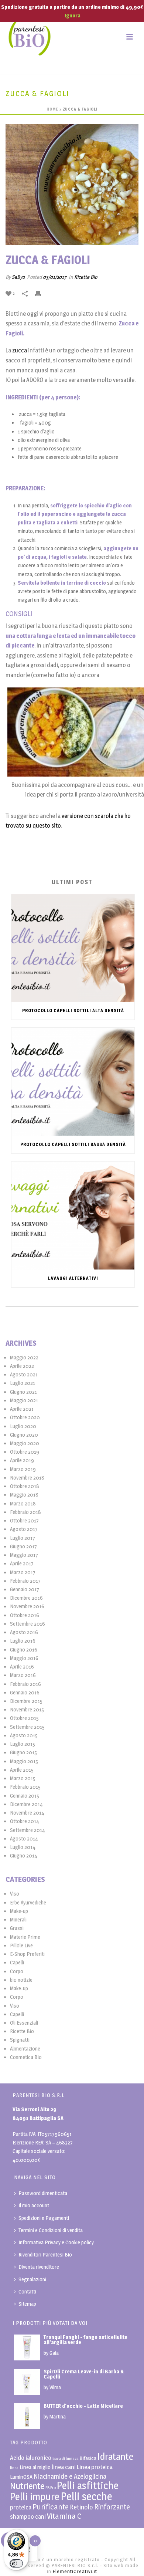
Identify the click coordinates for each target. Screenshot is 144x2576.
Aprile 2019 (22, 1460)
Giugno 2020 (24, 1435)
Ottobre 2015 (24, 1718)
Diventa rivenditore (39, 2267)
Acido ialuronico (31, 2458)
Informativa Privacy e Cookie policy (56, 2242)
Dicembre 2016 (26, 1598)
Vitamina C (64, 2516)
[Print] (42, 293)
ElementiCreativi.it (75, 2571)
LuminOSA (21, 2477)
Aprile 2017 (22, 1563)
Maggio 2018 (24, 1495)
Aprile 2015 (22, 1770)
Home (52, 109)
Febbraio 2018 (25, 1512)
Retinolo (81, 2507)
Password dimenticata (43, 2193)
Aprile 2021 (22, 1409)
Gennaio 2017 (25, 1589)
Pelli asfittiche (88, 2486)
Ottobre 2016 (25, 1615)
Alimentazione (25, 2048)
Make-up (19, 1911)
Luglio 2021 (23, 1383)
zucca (19, 350)
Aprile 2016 (22, 1666)
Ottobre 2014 (25, 1821)
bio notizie (21, 1980)
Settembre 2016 (28, 1624)
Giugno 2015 (23, 1752)
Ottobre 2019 (25, 1452)
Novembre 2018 (27, 1478)
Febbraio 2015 (25, 1787)
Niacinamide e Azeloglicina (70, 2476)
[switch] (16, 2563)
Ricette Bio (86, 277)
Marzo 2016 (23, 1675)
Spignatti (20, 2040)
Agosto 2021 (24, 1374)
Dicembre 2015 (26, 1701)
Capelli (17, 1962)
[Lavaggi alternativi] (73, 1216)
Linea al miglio (35, 2467)
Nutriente (27, 2486)
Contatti (27, 2291)
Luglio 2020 (23, 1426)
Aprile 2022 (22, 1366)
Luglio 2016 (23, 1641)
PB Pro (51, 2488)
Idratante (115, 2456)
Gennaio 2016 (25, 1692)
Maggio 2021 (24, 1400)
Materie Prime (25, 1937)
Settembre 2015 (27, 1727)
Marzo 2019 (23, 1469)
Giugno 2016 (24, 1649)
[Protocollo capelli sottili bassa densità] (73, 1082)
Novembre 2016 (27, 1606)
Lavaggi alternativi (73, 1278)
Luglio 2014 (23, 1847)
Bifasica (88, 2458)
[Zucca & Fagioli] (72, 184)
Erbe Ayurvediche (28, 1902)
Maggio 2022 (24, 1357)
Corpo (17, 1971)
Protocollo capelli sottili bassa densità (73, 1144)
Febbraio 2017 (25, 1581)
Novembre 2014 (27, 1813)
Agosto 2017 (24, 1529)
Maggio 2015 (24, 1761)
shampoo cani (28, 2516)
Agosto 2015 (24, 1735)
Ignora (73, 15)
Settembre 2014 (28, 1830)
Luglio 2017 (23, 1538)
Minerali (18, 1919)
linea (14, 2468)
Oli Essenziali (24, 2023)
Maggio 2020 (25, 1443)
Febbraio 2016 (25, 1684)
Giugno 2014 (24, 1855)
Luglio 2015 (23, 1744)
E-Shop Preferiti (27, 1954)
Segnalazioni (32, 2279)
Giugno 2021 (23, 1392)
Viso (15, 1894)
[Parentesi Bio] (30, 37)
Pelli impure (35, 2497)
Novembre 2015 (27, 1709)
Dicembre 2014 (26, 1804)
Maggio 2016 (24, 1658)
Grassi (17, 1928)
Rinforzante (112, 2507)
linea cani (64, 2467)
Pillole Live (21, 1945)
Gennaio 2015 (25, 1796)
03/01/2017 (55, 277)
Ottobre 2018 (25, 1486)
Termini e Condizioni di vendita (51, 2230)
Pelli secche (86, 2496)
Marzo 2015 (23, 1778)
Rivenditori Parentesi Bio (45, 2254)
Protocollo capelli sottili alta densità (73, 1010)
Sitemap (27, 2304)
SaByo (18, 277)
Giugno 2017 (23, 1546)
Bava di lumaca (66, 2459)
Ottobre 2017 (24, 1520)
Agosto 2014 (24, 1838)
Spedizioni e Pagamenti (44, 2218)
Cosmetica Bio (26, 2057)
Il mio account (34, 2205)
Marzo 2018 (23, 1503)
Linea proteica (95, 2467)
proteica (21, 2507)
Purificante (51, 2507)
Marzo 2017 (23, 1572)
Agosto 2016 (24, 1632)
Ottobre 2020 (25, 1417)
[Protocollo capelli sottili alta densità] (73, 948)
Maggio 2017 (24, 1555)
